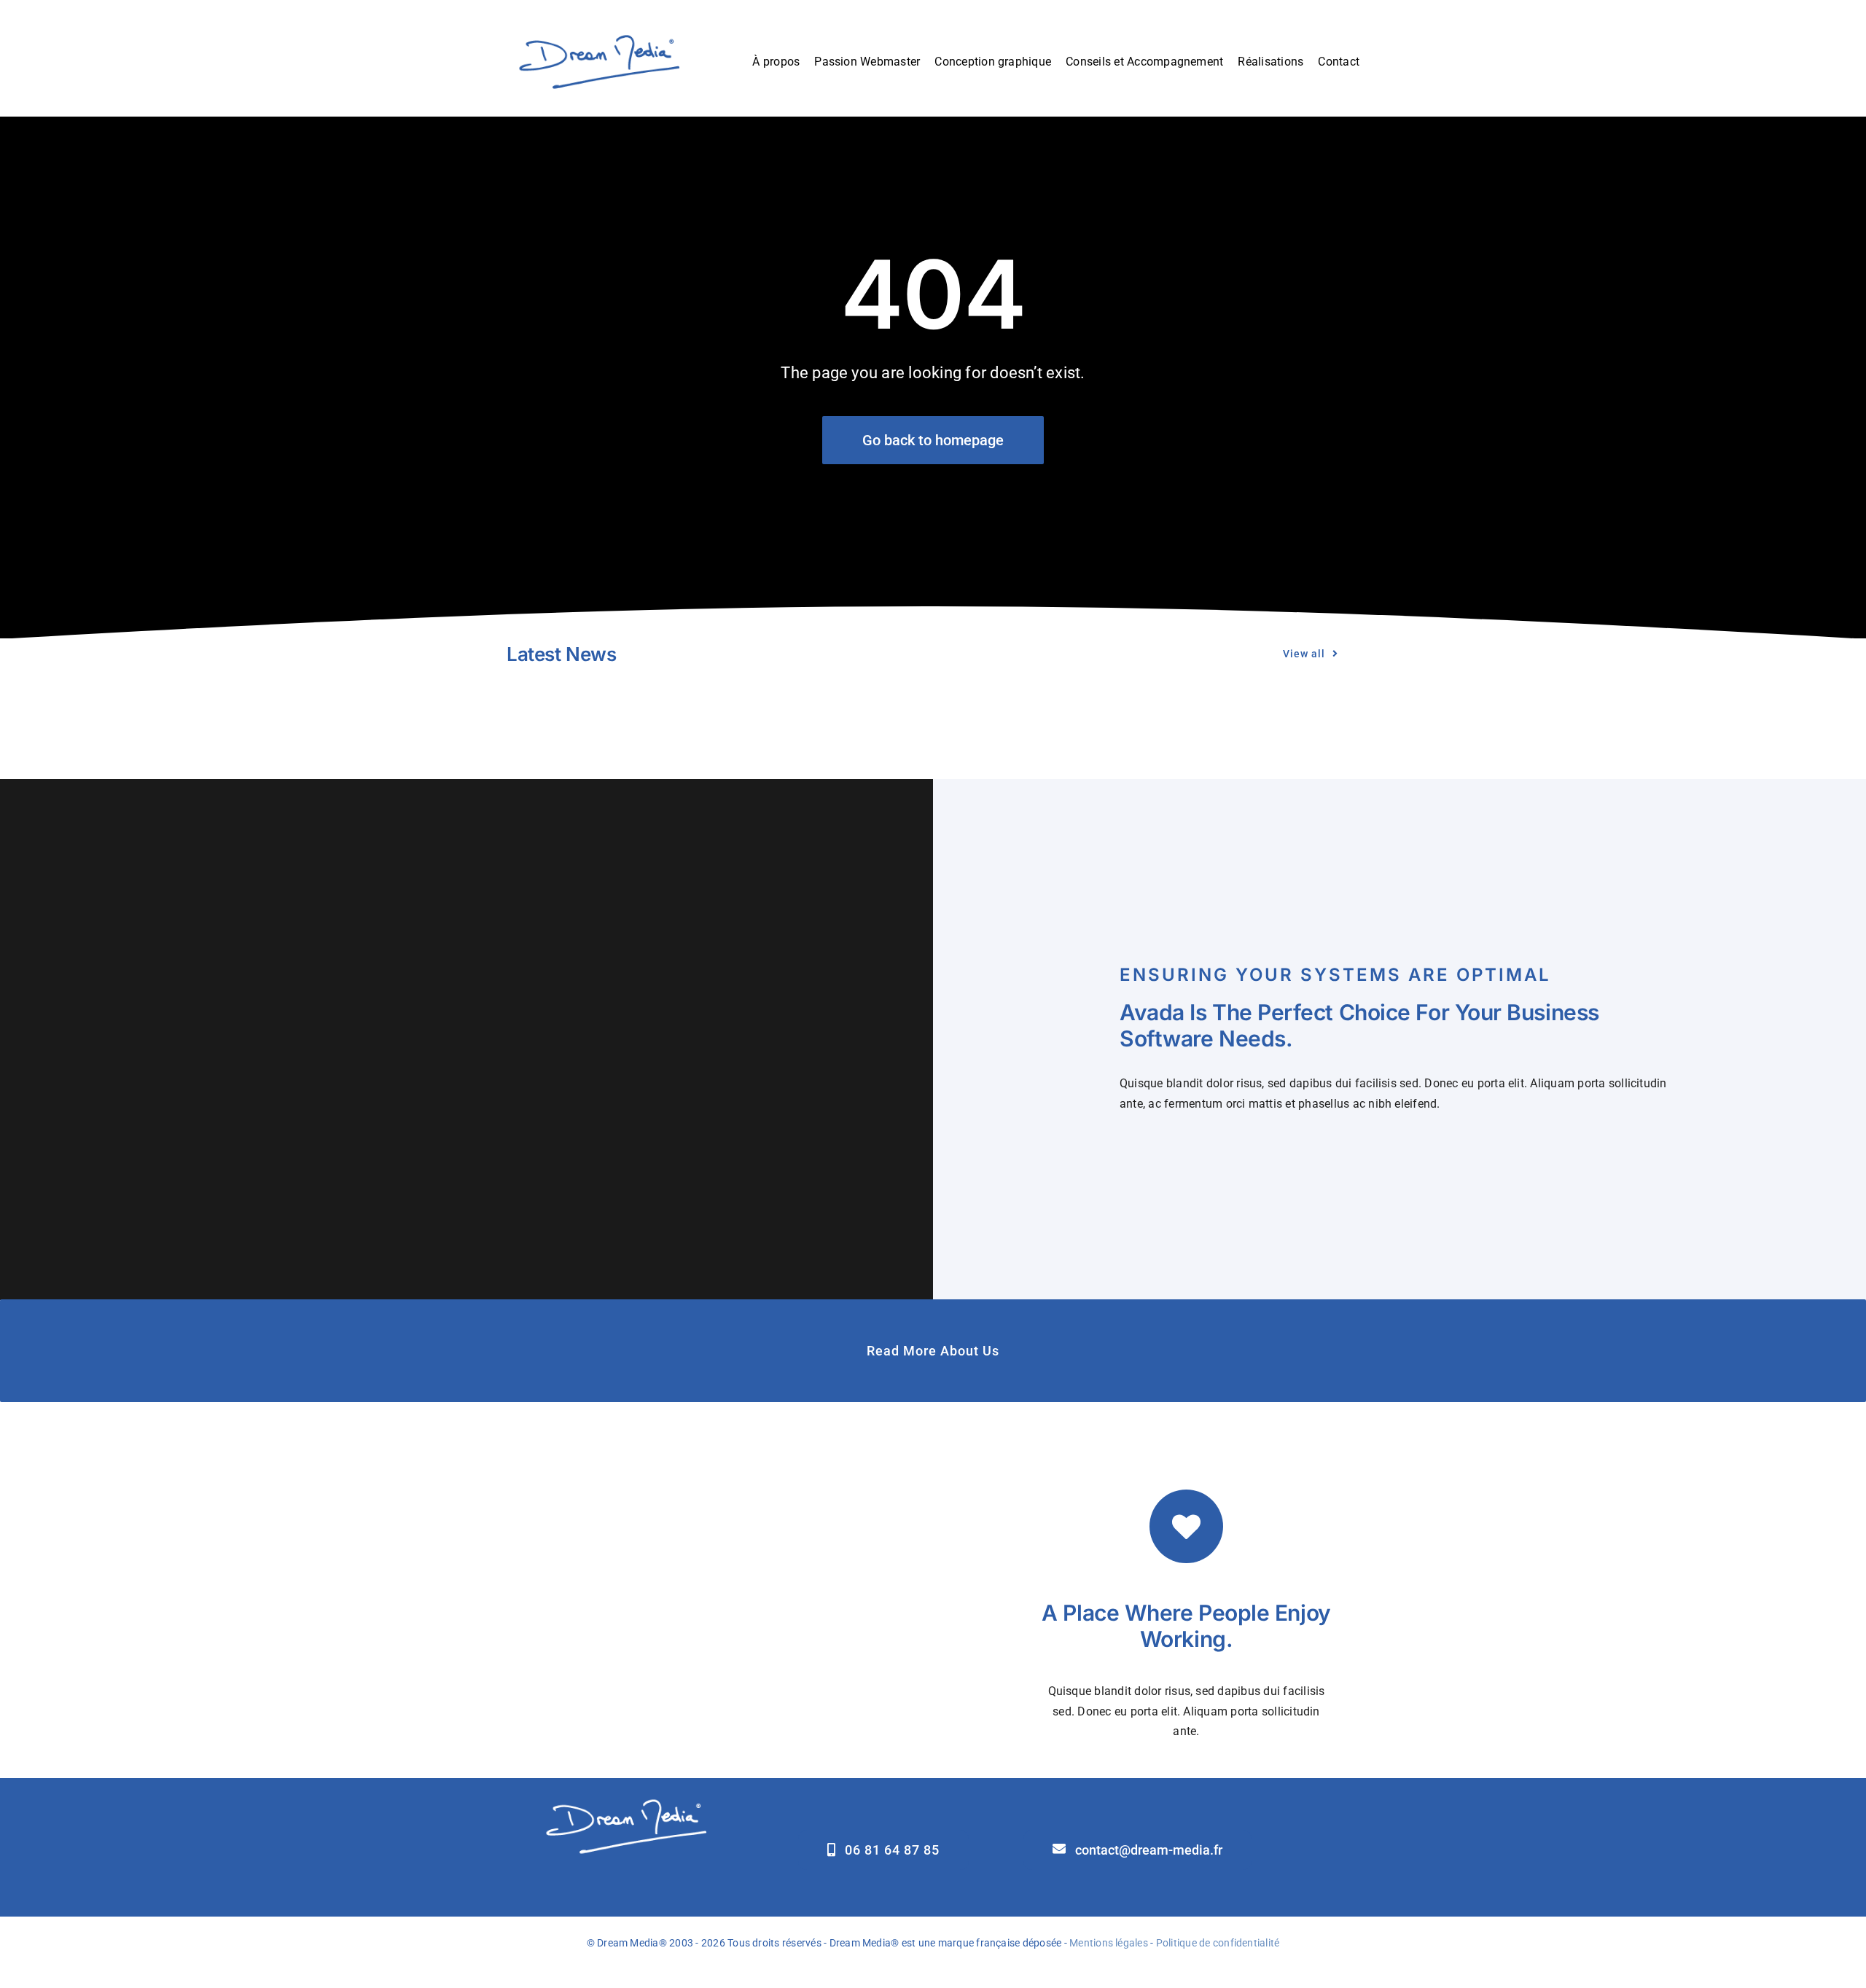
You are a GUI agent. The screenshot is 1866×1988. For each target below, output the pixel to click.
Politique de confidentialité (1218, 1943)
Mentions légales (1109, 1943)
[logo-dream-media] (598, 32)
